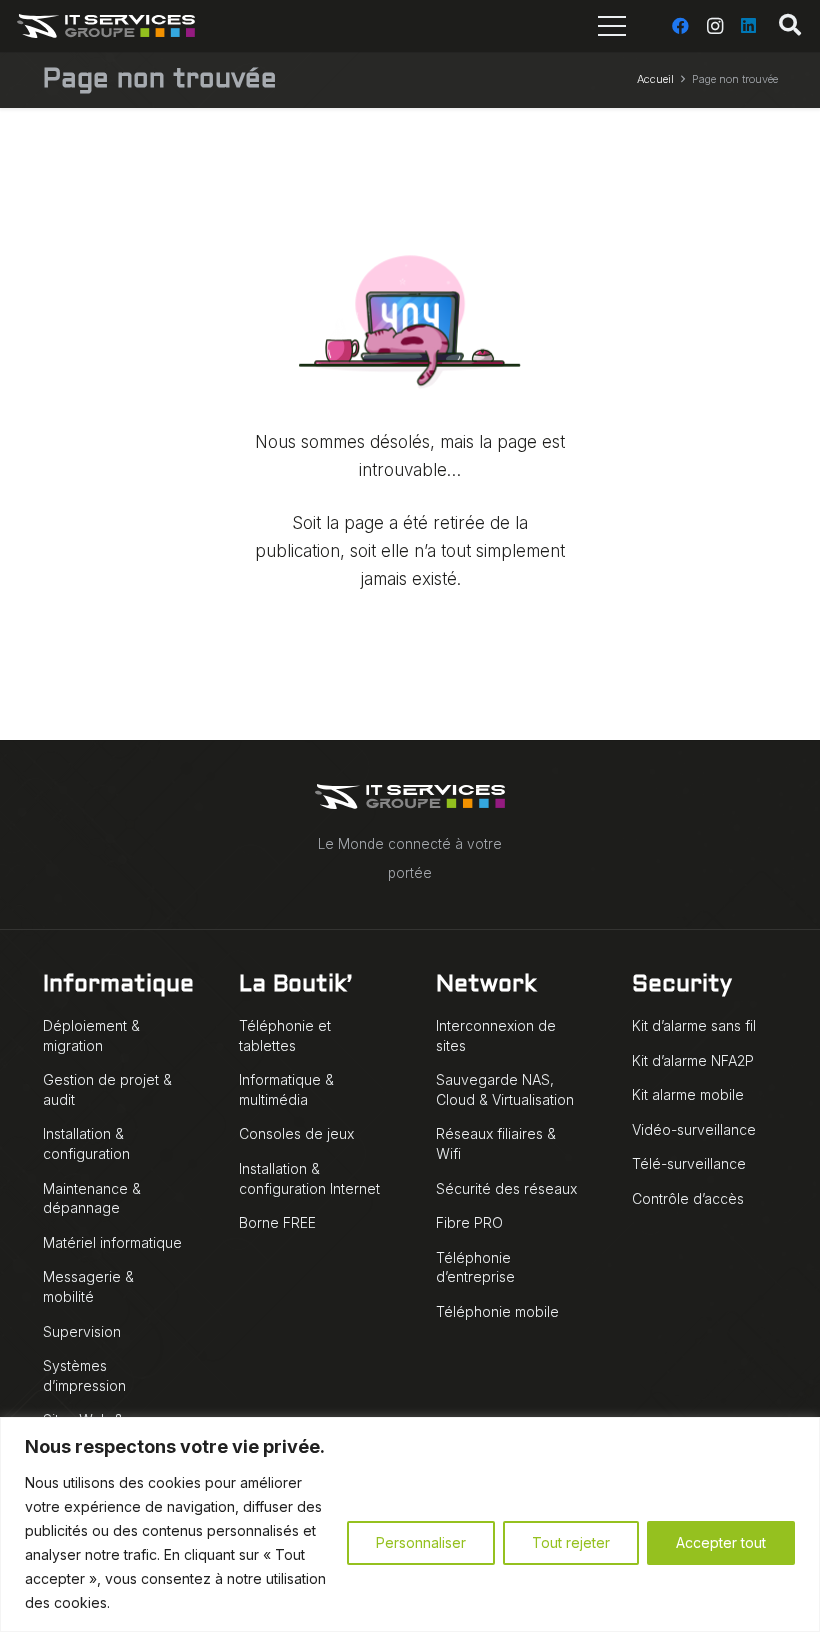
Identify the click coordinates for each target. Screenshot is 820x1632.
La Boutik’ (295, 985)
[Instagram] (715, 26)
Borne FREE (277, 1222)
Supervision (82, 1331)
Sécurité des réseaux (506, 1188)
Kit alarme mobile (688, 1094)
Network (486, 985)
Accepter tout (721, 1542)
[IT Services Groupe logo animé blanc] (106, 26)
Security (682, 985)
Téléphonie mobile (497, 1311)
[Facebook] (681, 26)
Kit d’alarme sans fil (694, 1025)
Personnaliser (421, 1542)
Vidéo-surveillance (694, 1129)
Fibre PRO (469, 1222)
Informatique (118, 985)
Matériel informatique (112, 1242)
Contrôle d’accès (688, 1198)
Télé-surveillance (689, 1163)
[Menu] (612, 26)
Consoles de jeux (296, 1133)
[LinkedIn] (749, 26)
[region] (410, 1524)
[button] (790, 26)
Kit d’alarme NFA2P (693, 1060)
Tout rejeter (571, 1542)
